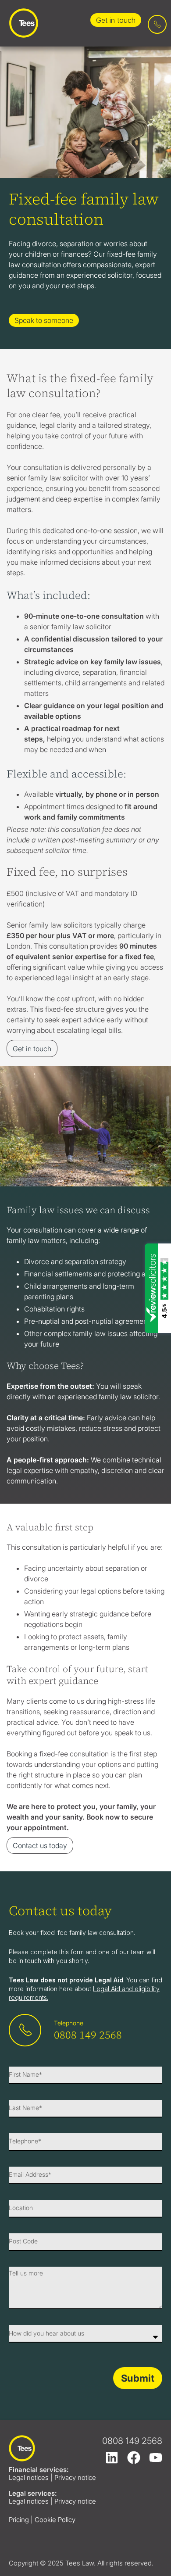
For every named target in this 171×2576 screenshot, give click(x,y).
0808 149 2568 (88, 2035)
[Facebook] (134, 2458)
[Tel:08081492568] (157, 24)
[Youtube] (156, 2458)
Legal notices (29, 2477)
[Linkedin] (112, 2458)
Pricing (19, 2520)
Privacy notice (75, 2477)
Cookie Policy (55, 2520)
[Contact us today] (25, 2030)
